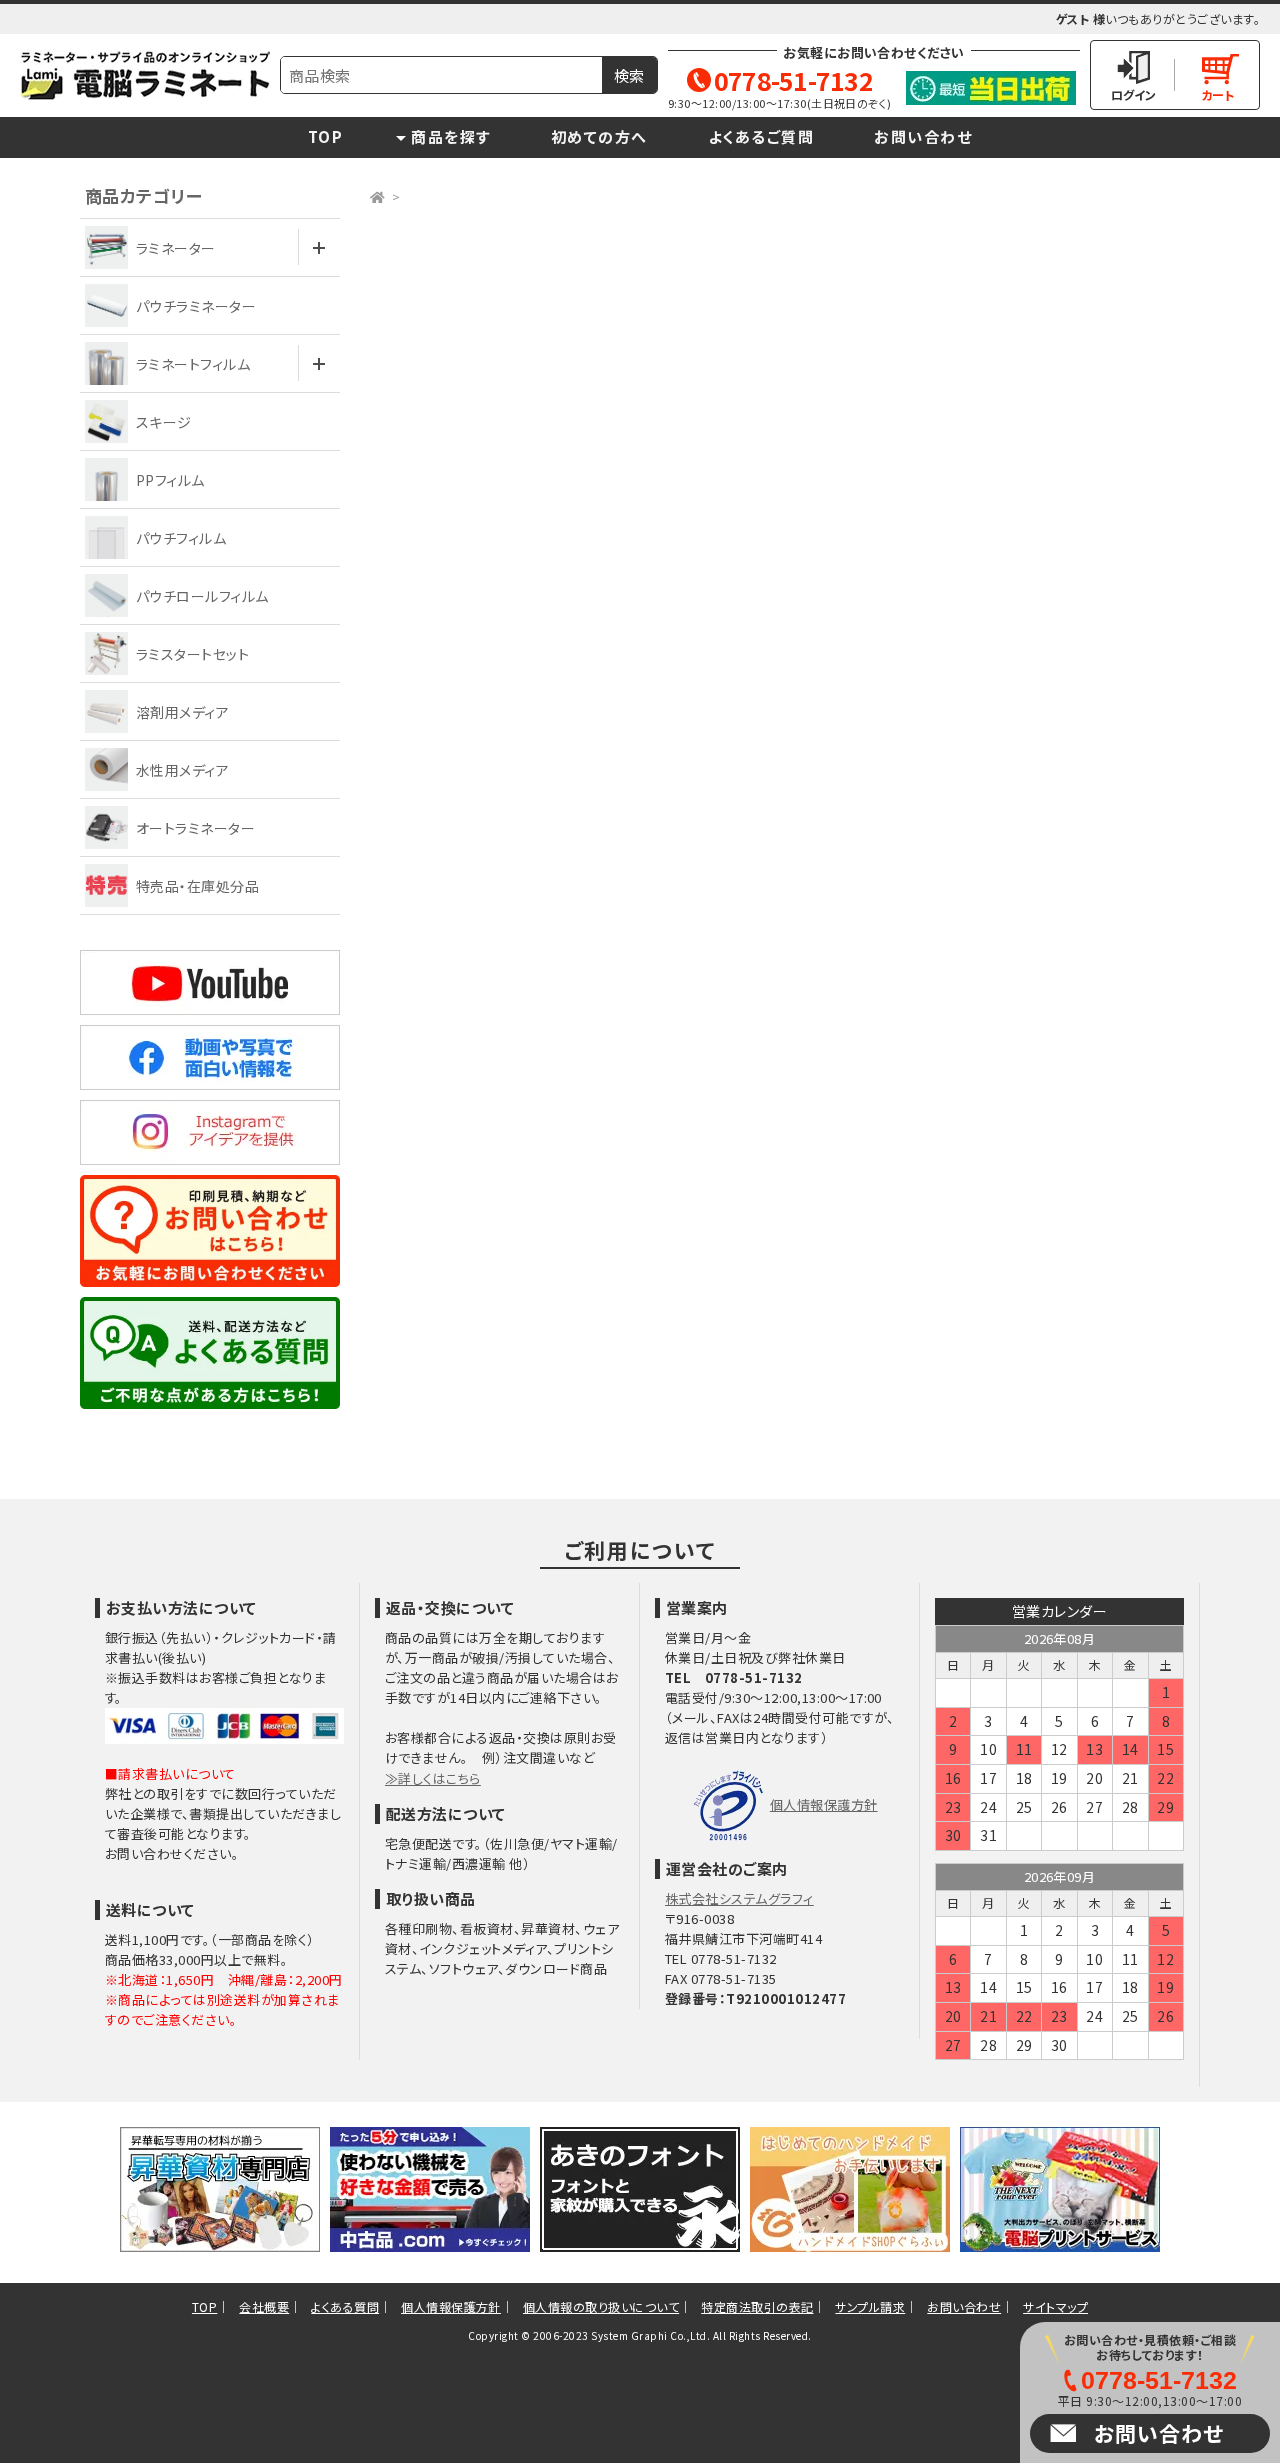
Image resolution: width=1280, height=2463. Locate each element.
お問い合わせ (923, 136)
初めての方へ (599, 136)
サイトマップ (1055, 2306)
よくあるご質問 (761, 136)
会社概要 (264, 2306)
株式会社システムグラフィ (739, 1898)
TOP (326, 136)
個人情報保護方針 (824, 1804)
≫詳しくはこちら (433, 1778)
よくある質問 (345, 2306)
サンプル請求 (870, 2306)
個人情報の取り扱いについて (601, 2306)
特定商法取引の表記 (757, 2306)
